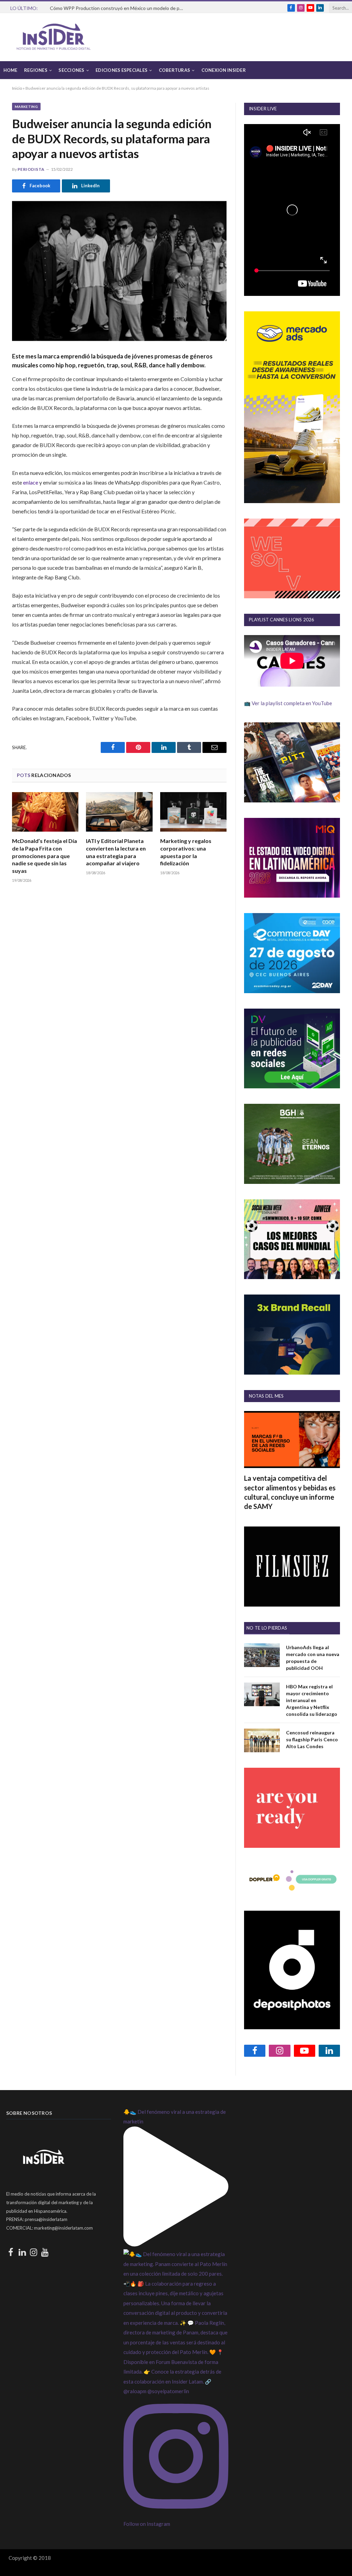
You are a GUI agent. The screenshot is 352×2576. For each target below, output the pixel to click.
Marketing (26, 107)
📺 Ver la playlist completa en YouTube (288, 703)
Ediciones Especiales (122, 70)
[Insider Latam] (54, 37)
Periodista (31, 169)
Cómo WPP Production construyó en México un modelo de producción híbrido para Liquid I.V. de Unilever (119, 8)
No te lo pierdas (267, 1628)
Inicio (17, 88)
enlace (31, 482)
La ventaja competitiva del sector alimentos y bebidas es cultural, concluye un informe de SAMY (290, 1492)
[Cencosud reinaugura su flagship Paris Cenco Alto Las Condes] (262, 1740)
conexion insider (224, 70)
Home (10, 70)
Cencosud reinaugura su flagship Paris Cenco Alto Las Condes (312, 1739)
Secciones (71, 70)
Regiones (36, 70)
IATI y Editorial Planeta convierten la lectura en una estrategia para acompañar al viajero (116, 852)
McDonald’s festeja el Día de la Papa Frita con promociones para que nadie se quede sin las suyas (45, 856)
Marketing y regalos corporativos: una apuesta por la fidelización (186, 852)
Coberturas (175, 70)
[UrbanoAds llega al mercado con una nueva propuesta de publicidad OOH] (262, 1655)
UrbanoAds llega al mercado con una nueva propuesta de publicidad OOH (313, 1658)
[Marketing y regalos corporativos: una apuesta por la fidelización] (193, 812)
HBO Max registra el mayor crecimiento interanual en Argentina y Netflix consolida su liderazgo (312, 1700)
